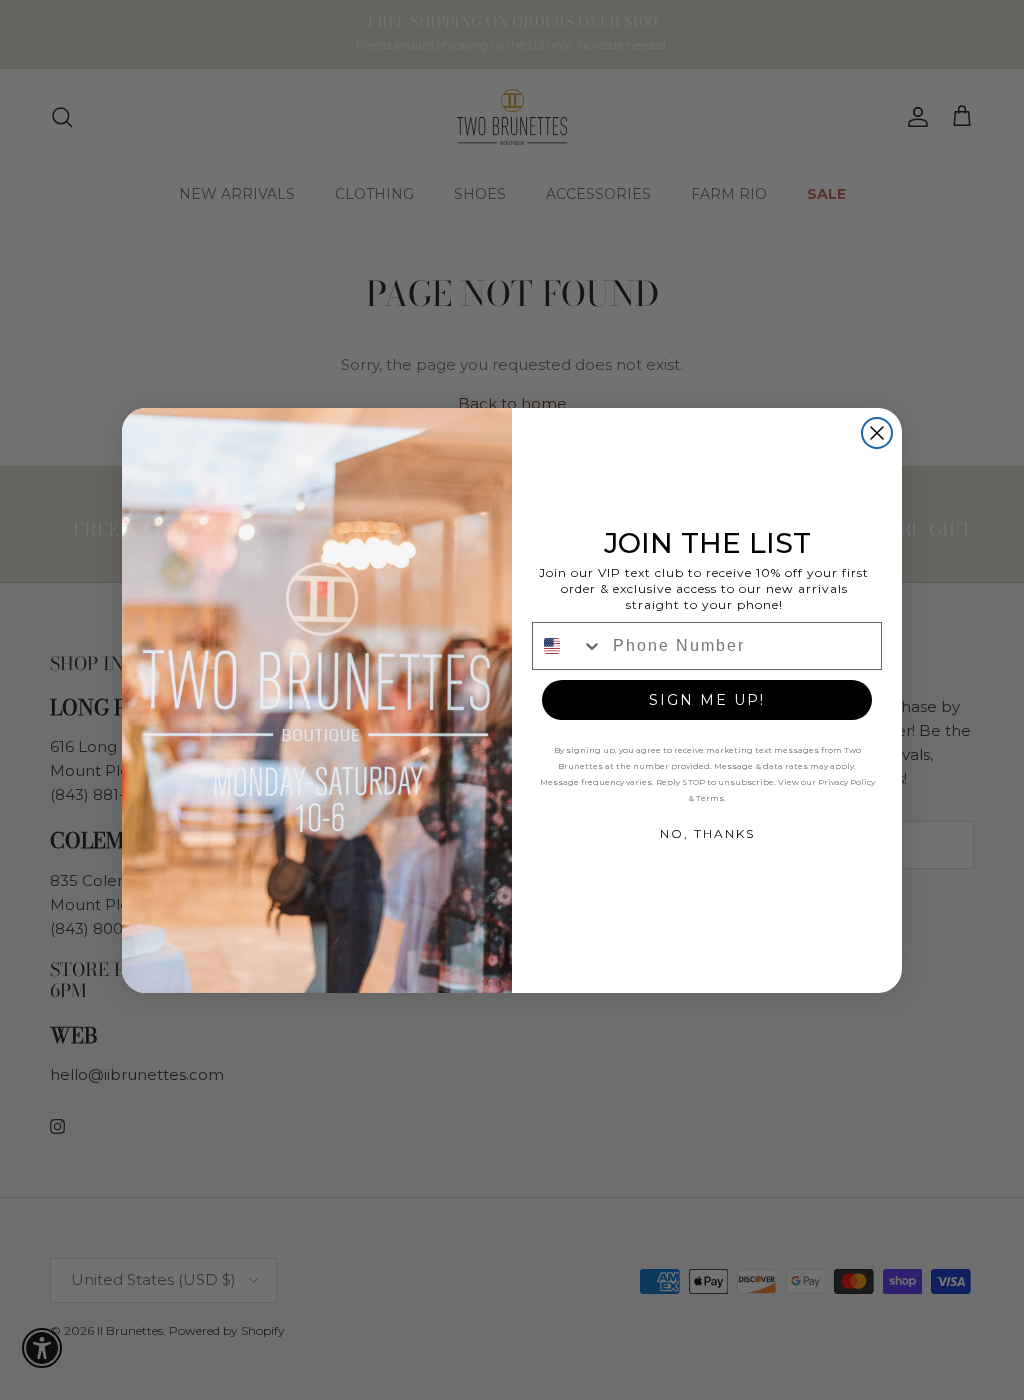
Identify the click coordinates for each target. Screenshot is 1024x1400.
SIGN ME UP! (707, 700)
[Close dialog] (877, 433)
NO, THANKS (707, 833)
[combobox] (568, 646)
